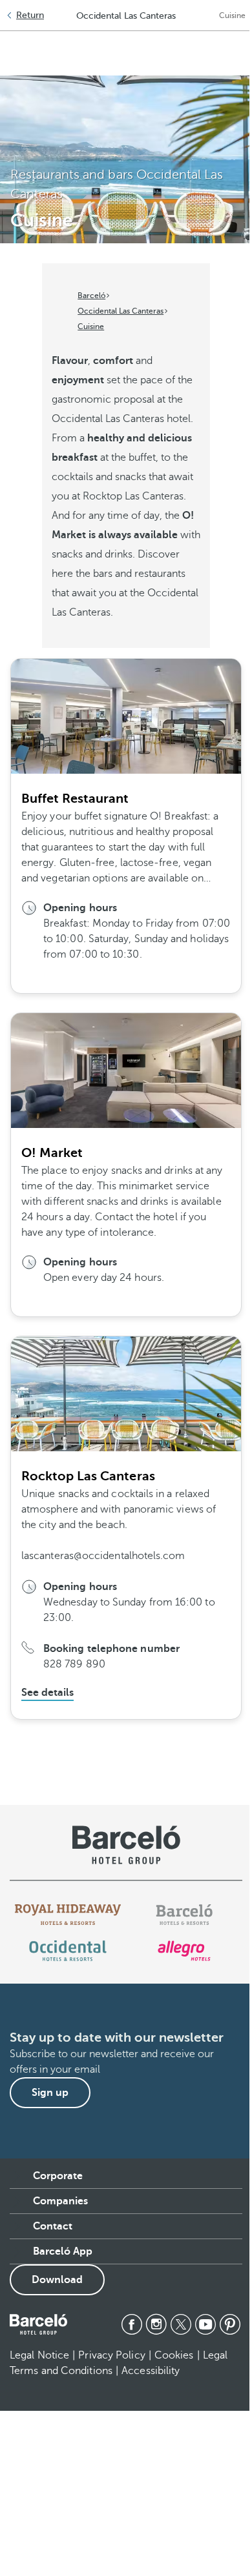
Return (30, 15)
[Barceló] (184, 1915)
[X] (181, 2324)
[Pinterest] (230, 2324)
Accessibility (151, 2371)
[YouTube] (205, 2324)
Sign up (50, 2093)
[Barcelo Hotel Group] (38, 2324)
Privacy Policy (111, 2355)
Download (57, 2280)
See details (47, 1693)
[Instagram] (156, 2324)
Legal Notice (39, 2355)
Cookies (174, 2355)
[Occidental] (68, 1951)
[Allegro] (184, 1951)
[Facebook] (132, 2324)
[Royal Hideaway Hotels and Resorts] (68, 1915)
